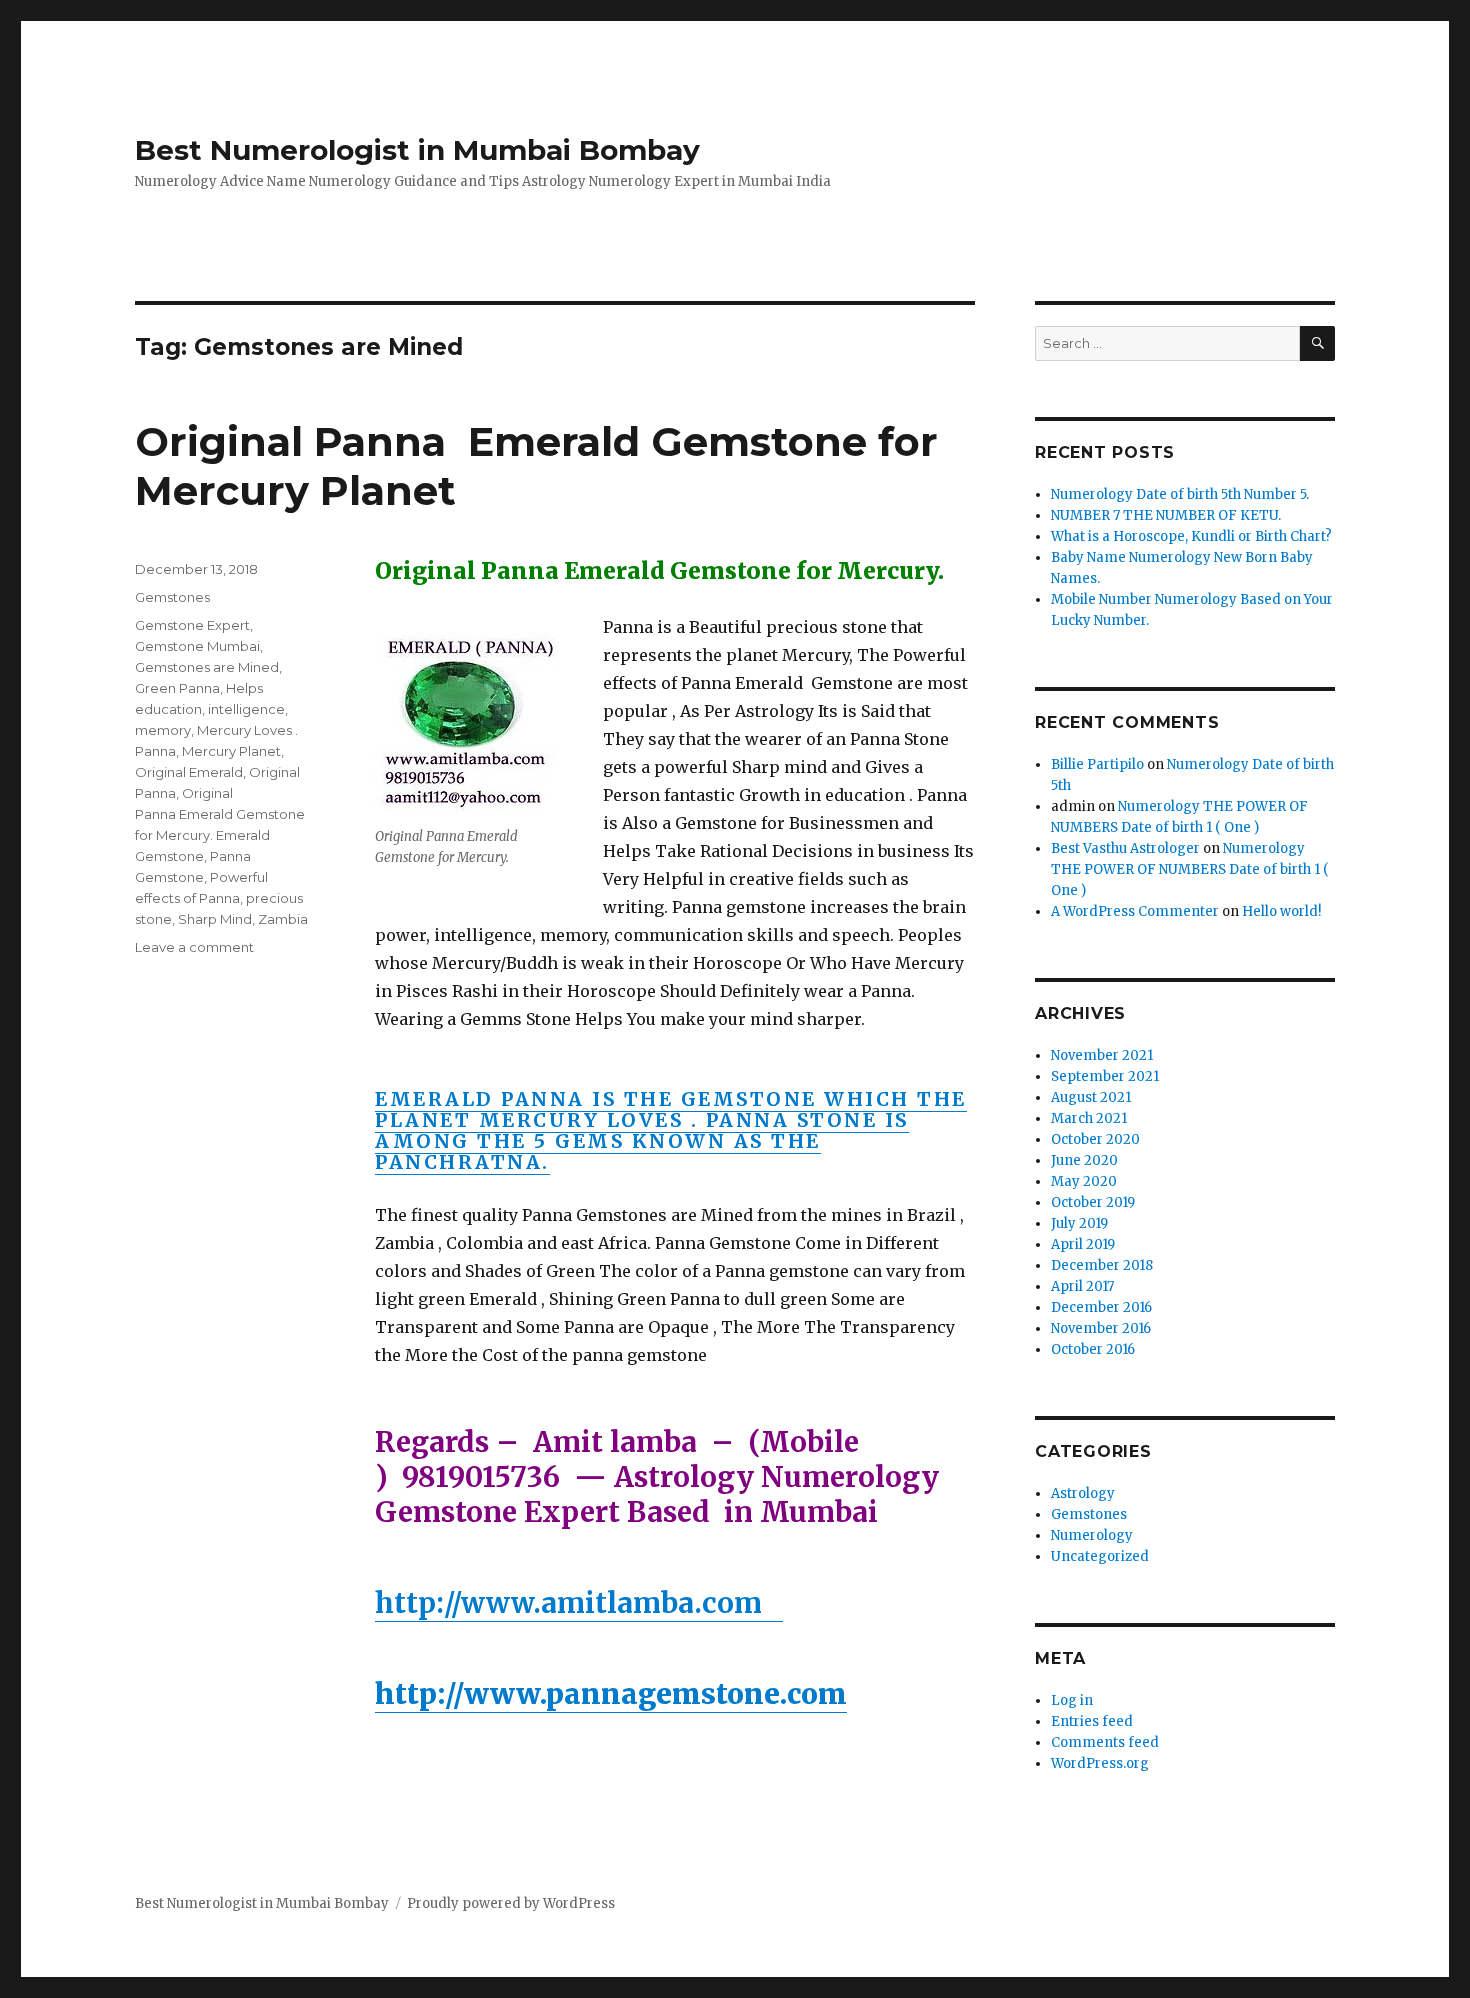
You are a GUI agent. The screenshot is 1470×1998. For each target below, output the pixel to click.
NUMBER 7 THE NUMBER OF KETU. (1166, 515)
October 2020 (1095, 1139)
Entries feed (1092, 1721)
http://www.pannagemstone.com (611, 1694)
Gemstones (172, 597)
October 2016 (1093, 1349)
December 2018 (1102, 1265)
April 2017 (1082, 1286)
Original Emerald (189, 772)
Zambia (283, 919)
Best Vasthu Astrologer (1125, 848)
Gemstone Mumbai (197, 646)
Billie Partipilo (1097, 764)
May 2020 (1084, 1181)
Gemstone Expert (192, 625)
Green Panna (177, 688)
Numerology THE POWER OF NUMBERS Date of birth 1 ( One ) (1190, 869)
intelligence (246, 709)
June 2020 (1084, 1160)
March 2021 (1089, 1118)
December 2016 (1101, 1307)
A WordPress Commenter (1135, 911)
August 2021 (1091, 1097)
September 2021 (1105, 1076)
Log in (1072, 1700)
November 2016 (1101, 1328)
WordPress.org (1100, 1763)
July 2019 (1079, 1223)
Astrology (1083, 1493)
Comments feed (1105, 1742)
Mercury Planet (231, 751)
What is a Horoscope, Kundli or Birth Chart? (1191, 536)
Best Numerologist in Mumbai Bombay (417, 150)
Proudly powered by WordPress (511, 1903)
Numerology (1092, 1535)
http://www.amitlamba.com (579, 1603)
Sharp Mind (215, 919)
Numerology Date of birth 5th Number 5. (1180, 494)
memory (163, 730)
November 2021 (1102, 1055)
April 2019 (1083, 1244)
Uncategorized (1100, 1556)
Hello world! (1281, 911)
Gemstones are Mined (207, 667)
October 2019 (1093, 1202)
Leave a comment (194, 947)
